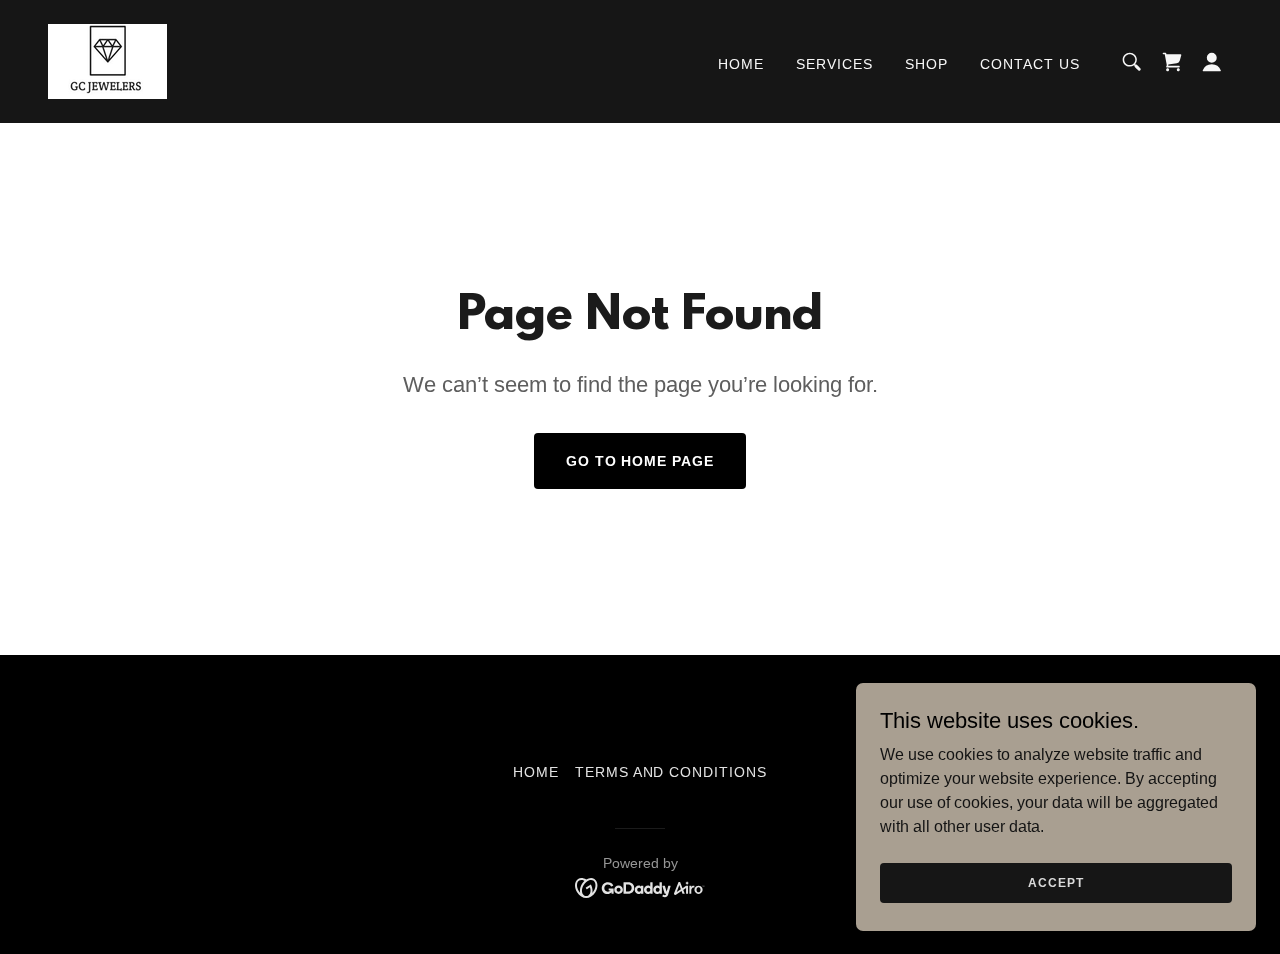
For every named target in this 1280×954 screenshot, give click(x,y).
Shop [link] (926, 64)
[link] (107, 60)
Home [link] (741, 64)
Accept (1055, 882)
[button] (1212, 62)
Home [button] (536, 772)
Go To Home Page (640, 461)
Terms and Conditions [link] (671, 772)
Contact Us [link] (1030, 64)
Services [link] (834, 64)
